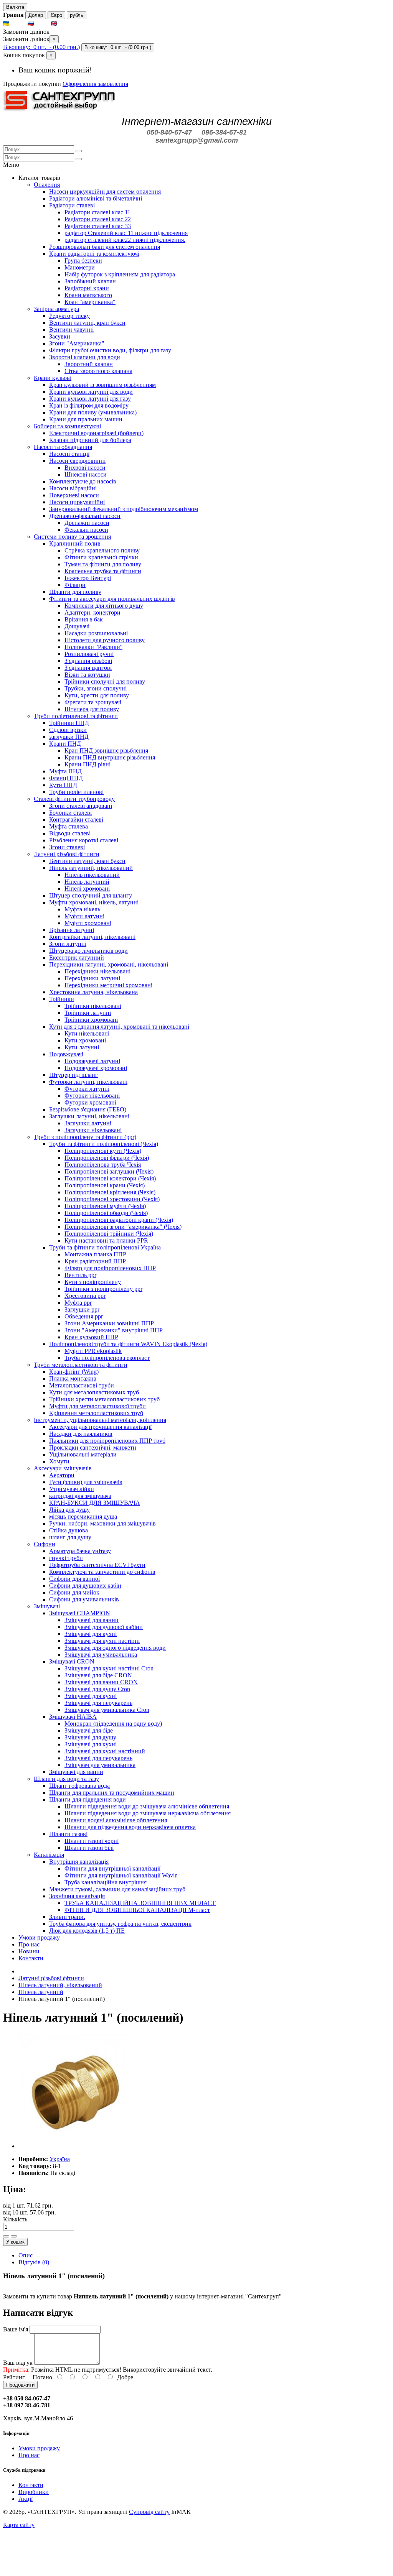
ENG (66, 24)
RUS (42, 24)
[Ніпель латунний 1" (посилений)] (76, 2146)
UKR (18, 24)
